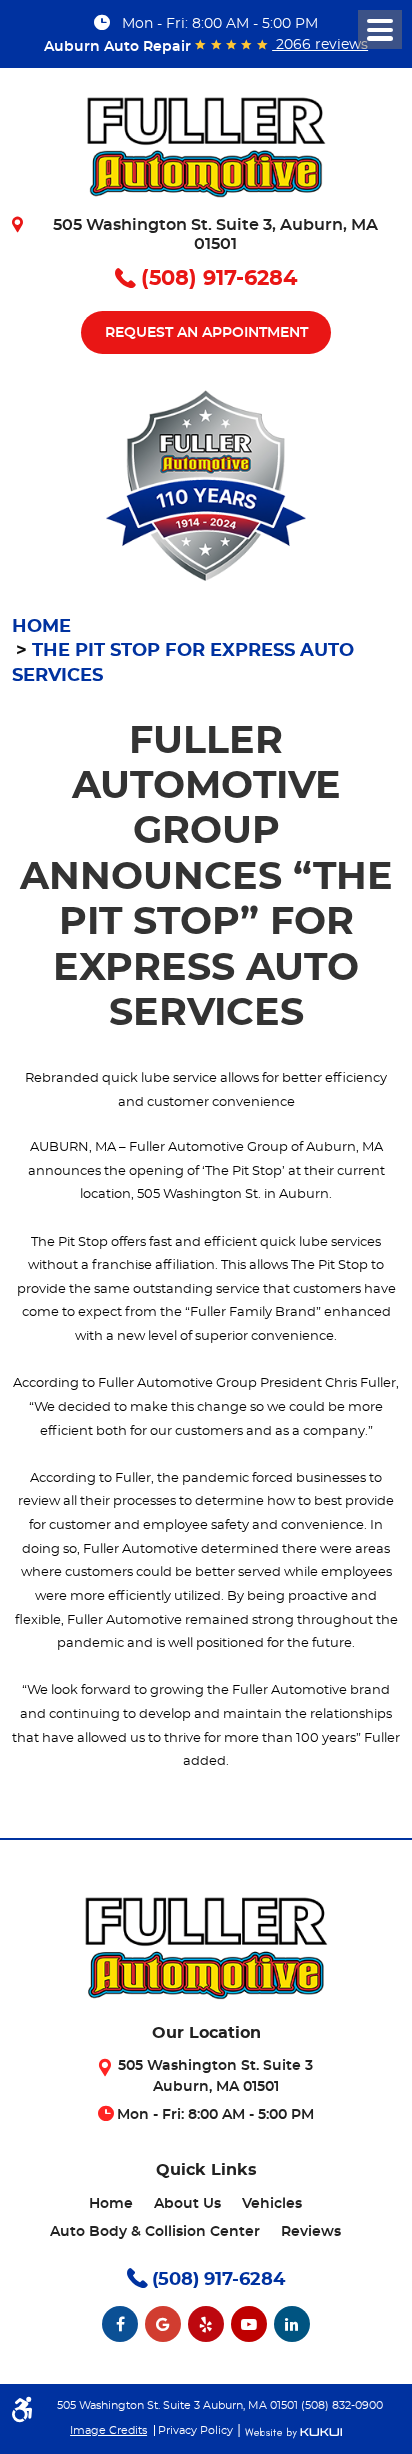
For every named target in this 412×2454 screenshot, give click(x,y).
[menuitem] (111, 2204)
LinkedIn (292, 2324)
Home (41, 627)
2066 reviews (320, 45)
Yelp (206, 2324)
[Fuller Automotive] (206, 154)
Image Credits (108, 2430)
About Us (187, 2204)
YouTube (249, 2324)
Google (163, 2324)
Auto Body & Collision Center (155, 2232)
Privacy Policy (195, 2430)
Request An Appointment (206, 333)
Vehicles (272, 2204)
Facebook (120, 2324)
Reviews (311, 2232)
